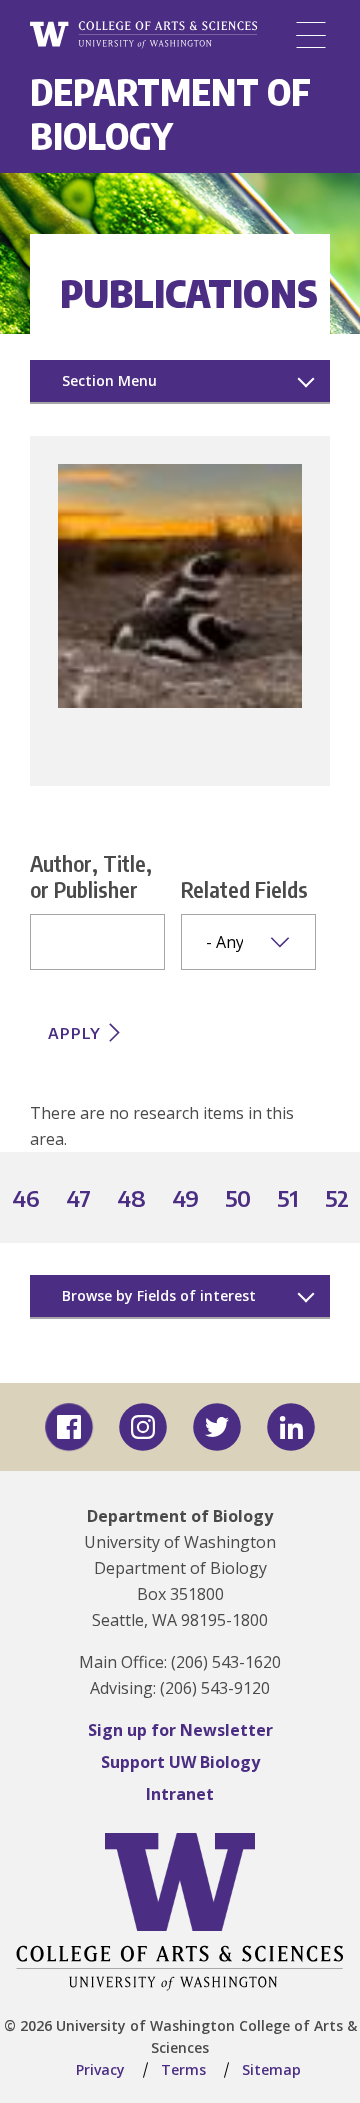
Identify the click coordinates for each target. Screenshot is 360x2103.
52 (338, 1199)
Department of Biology (170, 113)
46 (27, 1199)
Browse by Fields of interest (159, 1295)
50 (239, 1199)
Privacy (100, 2069)
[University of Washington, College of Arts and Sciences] (143, 35)
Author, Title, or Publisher (91, 876)
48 (132, 1199)
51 (289, 1199)
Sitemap (271, 2069)
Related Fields (244, 889)
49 (186, 1199)
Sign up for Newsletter (180, 1730)
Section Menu (109, 380)
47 (79, 1199)
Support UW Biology (180, 1762)
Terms (183, 2069)
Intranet (180, 1794)
